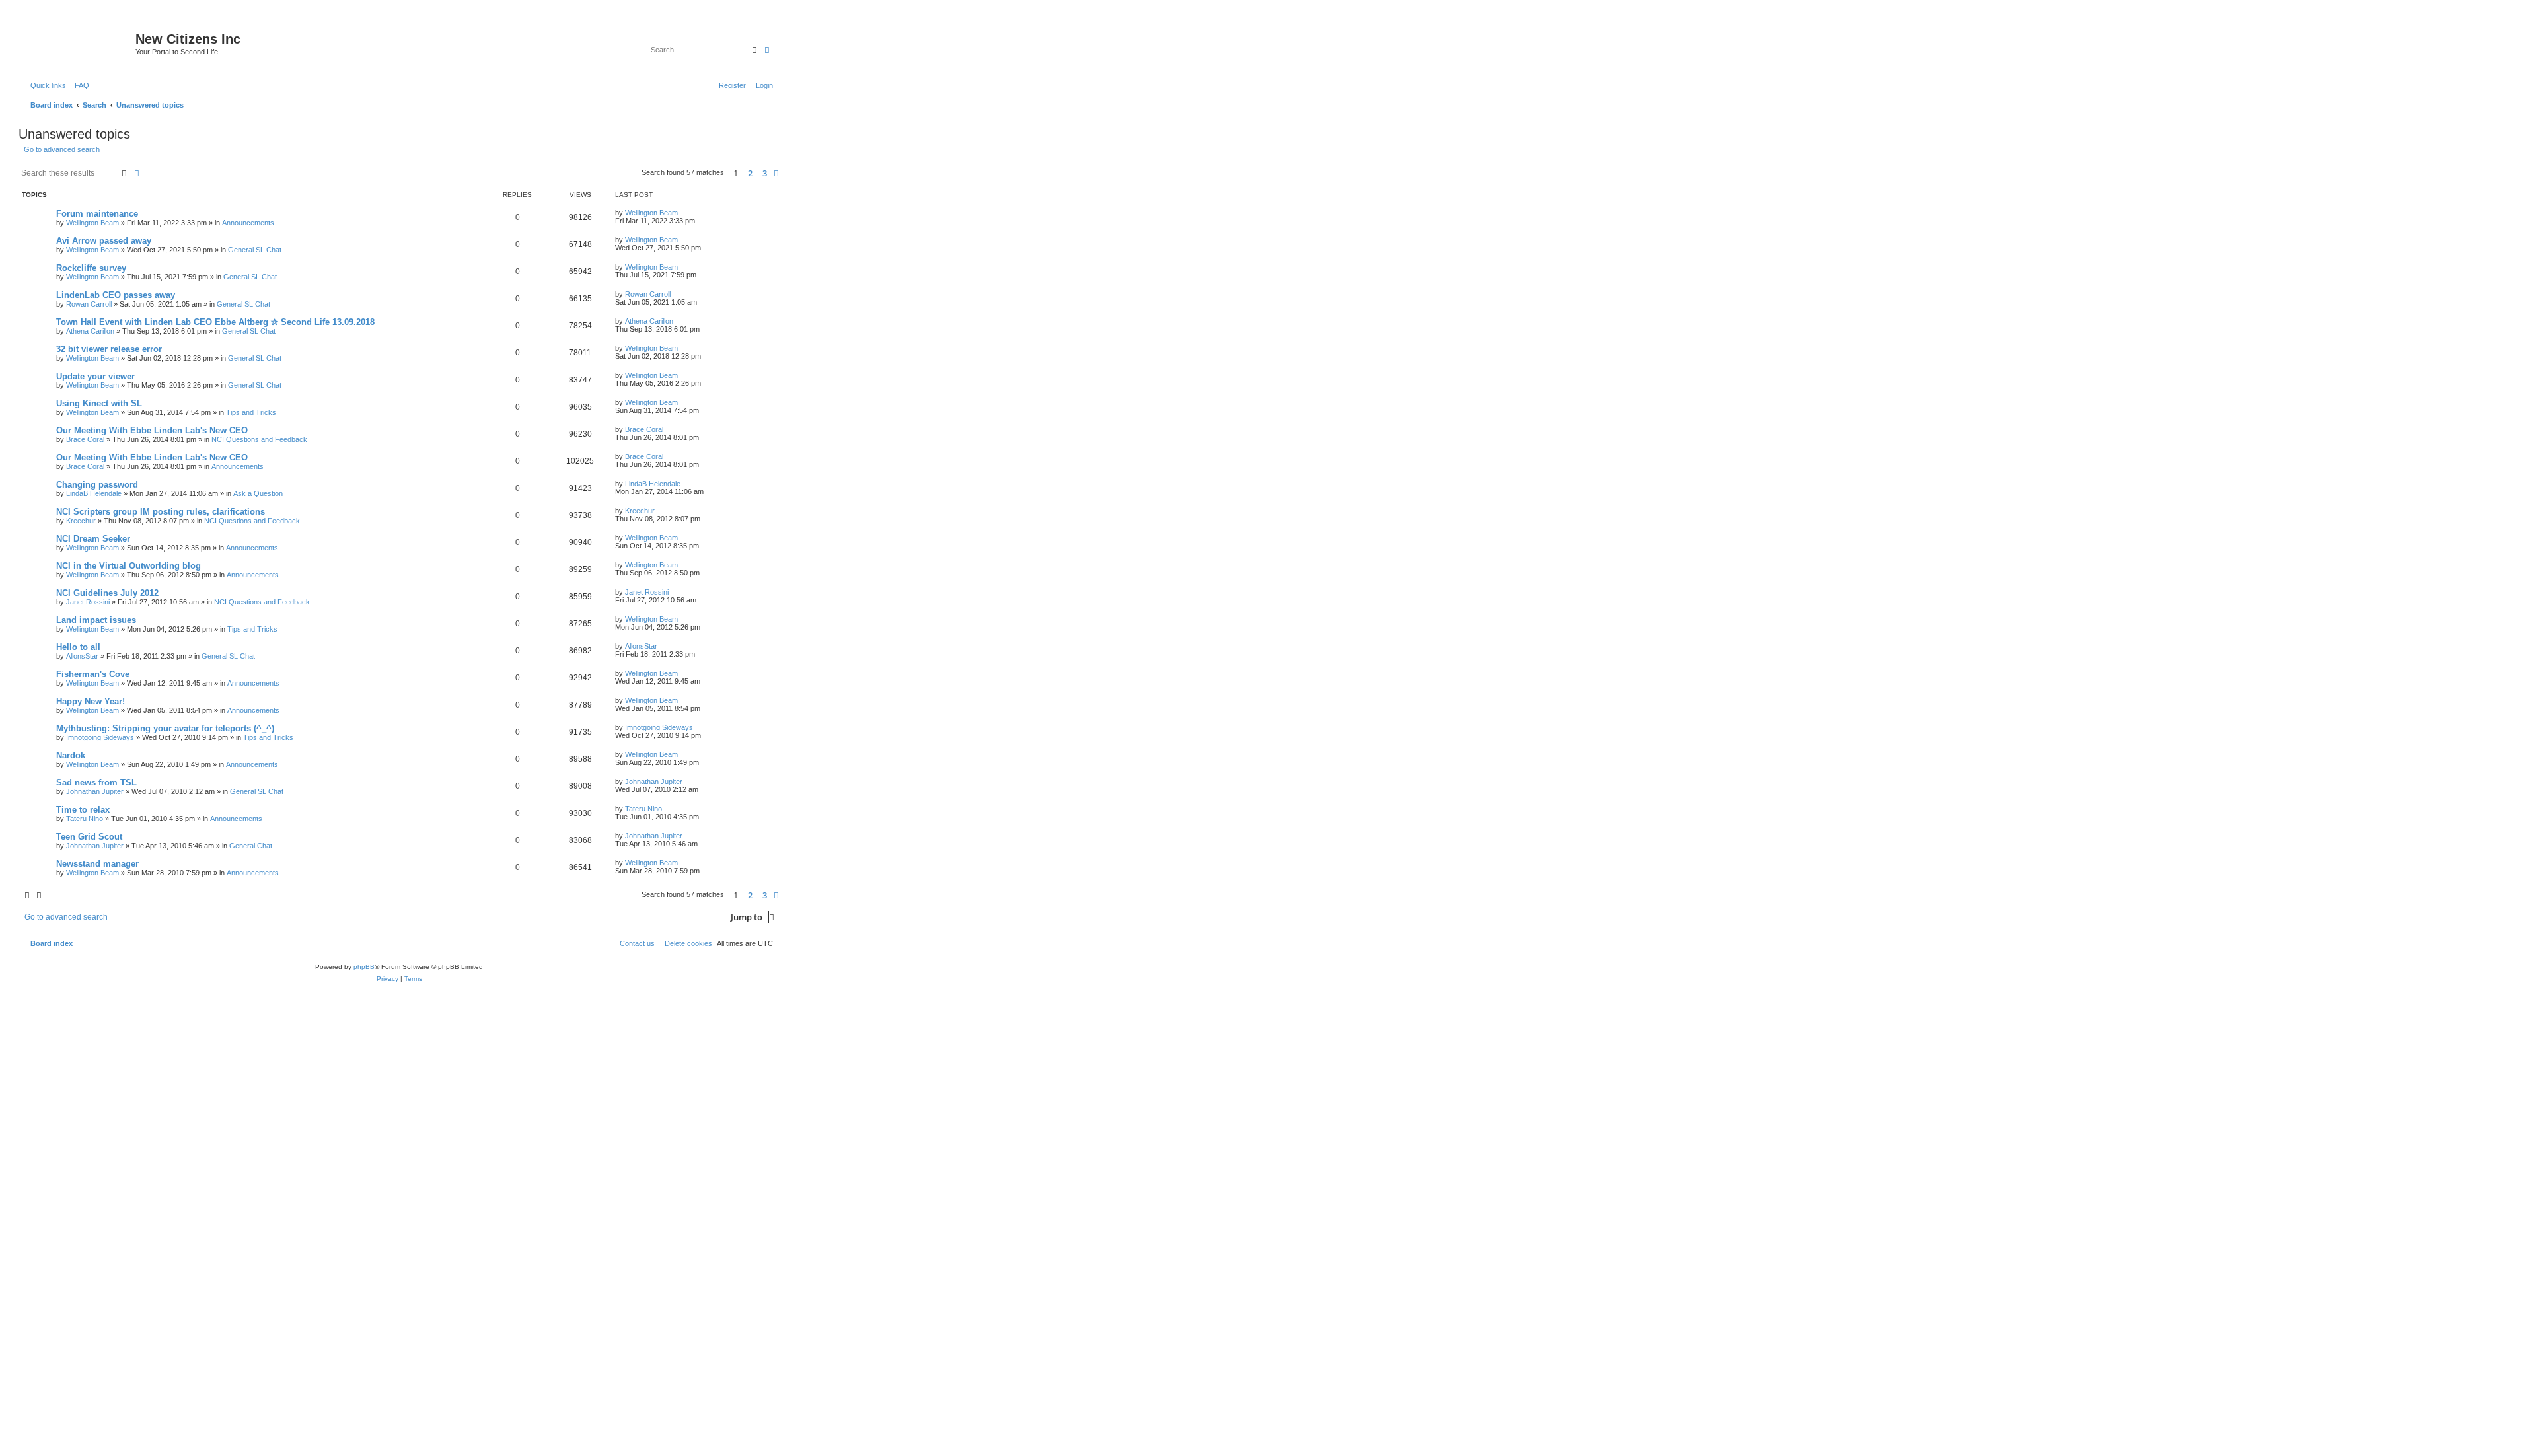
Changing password (97, 485)
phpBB (364, 967)
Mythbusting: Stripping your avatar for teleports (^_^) (165, 728)
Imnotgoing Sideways (100, 737)
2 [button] (750, 173)
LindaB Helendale (94, 493)
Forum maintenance (97, 214)
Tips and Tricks (251, 412)
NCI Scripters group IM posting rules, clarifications (161, 512)
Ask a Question (258, 493)
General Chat (251, 846)
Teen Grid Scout (89, 837)
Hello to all (78, 647)
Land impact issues (96, 620)
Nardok (71, 755)
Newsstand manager (97, 864)
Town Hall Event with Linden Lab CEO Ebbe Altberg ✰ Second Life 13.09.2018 (215, 322)
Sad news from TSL (96, 783)
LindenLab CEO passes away (116, 295)
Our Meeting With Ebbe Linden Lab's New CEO (152, 430)
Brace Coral (85, 439)
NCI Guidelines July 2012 (107, 593)
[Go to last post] (682, 213)
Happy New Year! (91, 701)
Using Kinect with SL (99, 403)
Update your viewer (95, 376)
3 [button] (765, 173)
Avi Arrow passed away (104, 241)
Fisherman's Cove (93, 674)
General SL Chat (255, 250)
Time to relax (83, 810)
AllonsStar (82, 656)
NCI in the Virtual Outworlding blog (129, 566)
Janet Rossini (88, 602)
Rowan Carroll (89, 304)
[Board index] (79, 43)
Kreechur (81, 521)
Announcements (248, 223)
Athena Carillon (90, 331)
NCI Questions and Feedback (259, 439)
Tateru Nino (85, 819)
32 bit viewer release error (109, 349)
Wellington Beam (92, 223)
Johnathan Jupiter (95, 791)
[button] (776, 173)
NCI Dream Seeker (93, 539)
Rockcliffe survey (91, 268)
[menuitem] (79, 85)
